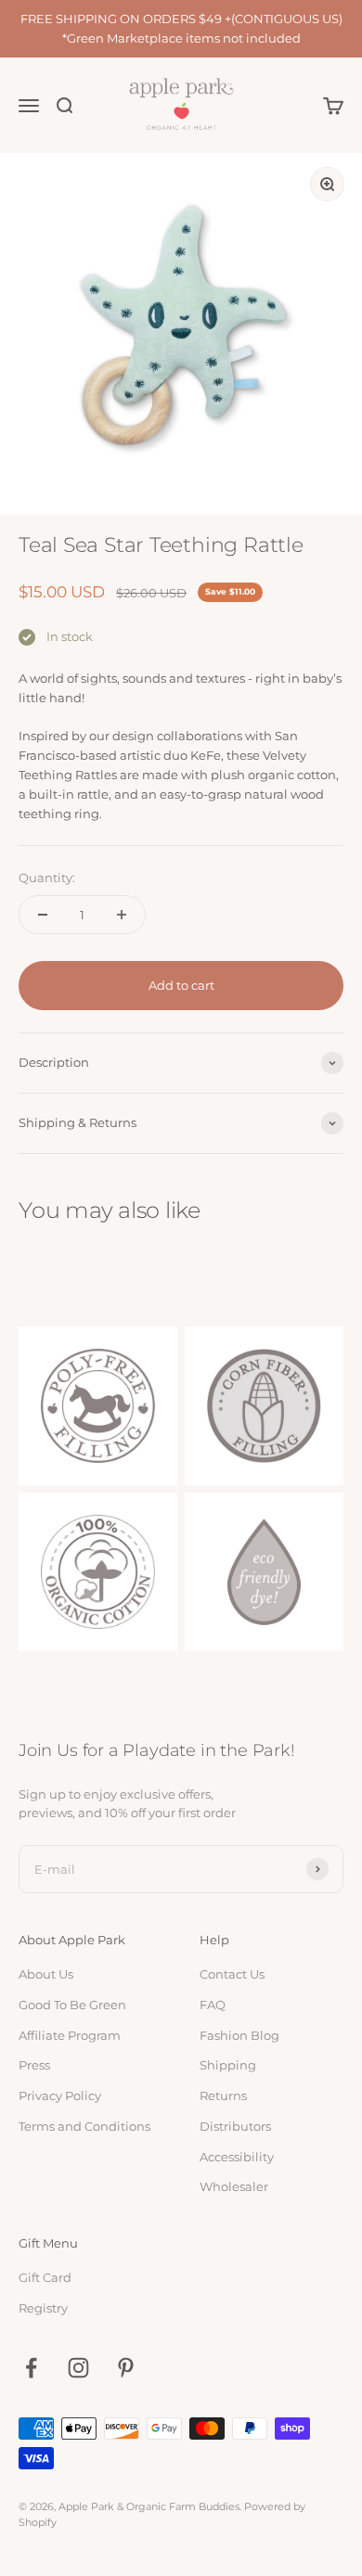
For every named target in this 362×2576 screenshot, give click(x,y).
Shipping (228, 2065)
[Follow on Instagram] (78, 2368)
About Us (46, 1974)
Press (34, 2065)
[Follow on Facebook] (31, 2368)
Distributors (235, 2126)
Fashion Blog (239, 2035)
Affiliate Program (70, 2035)
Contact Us (232, 1974)
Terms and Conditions (84, 2126)
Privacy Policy (60, 2095)
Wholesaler (234, 2186)
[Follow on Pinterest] (126, 2368)
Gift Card (45, 2277)
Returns (223, 2095)
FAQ (213, 2005)
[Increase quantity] (122, 915)
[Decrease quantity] (43, 915)
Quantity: (47, 878)
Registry (43, 2308)
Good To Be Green (72, 2005)
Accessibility (237, 2157)
